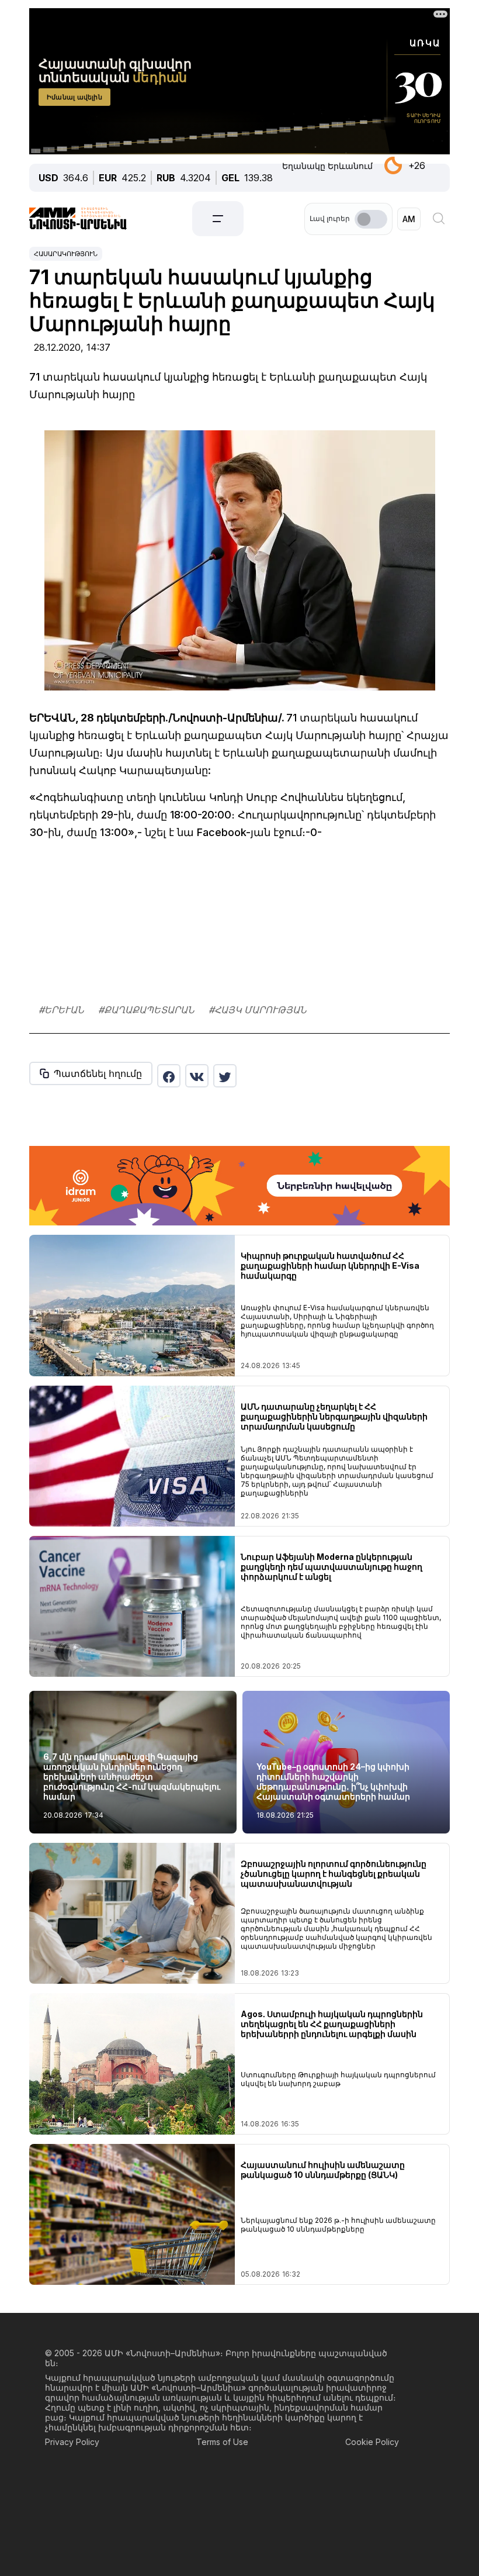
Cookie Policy (372, 2442)
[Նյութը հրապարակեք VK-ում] (197, 1076)
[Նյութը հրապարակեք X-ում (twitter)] (225, 1076)
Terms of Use (222, 2442)
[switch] (371, 219)
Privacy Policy (72, 2442)
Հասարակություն (66, 254)
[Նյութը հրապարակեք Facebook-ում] (169, 1076)
